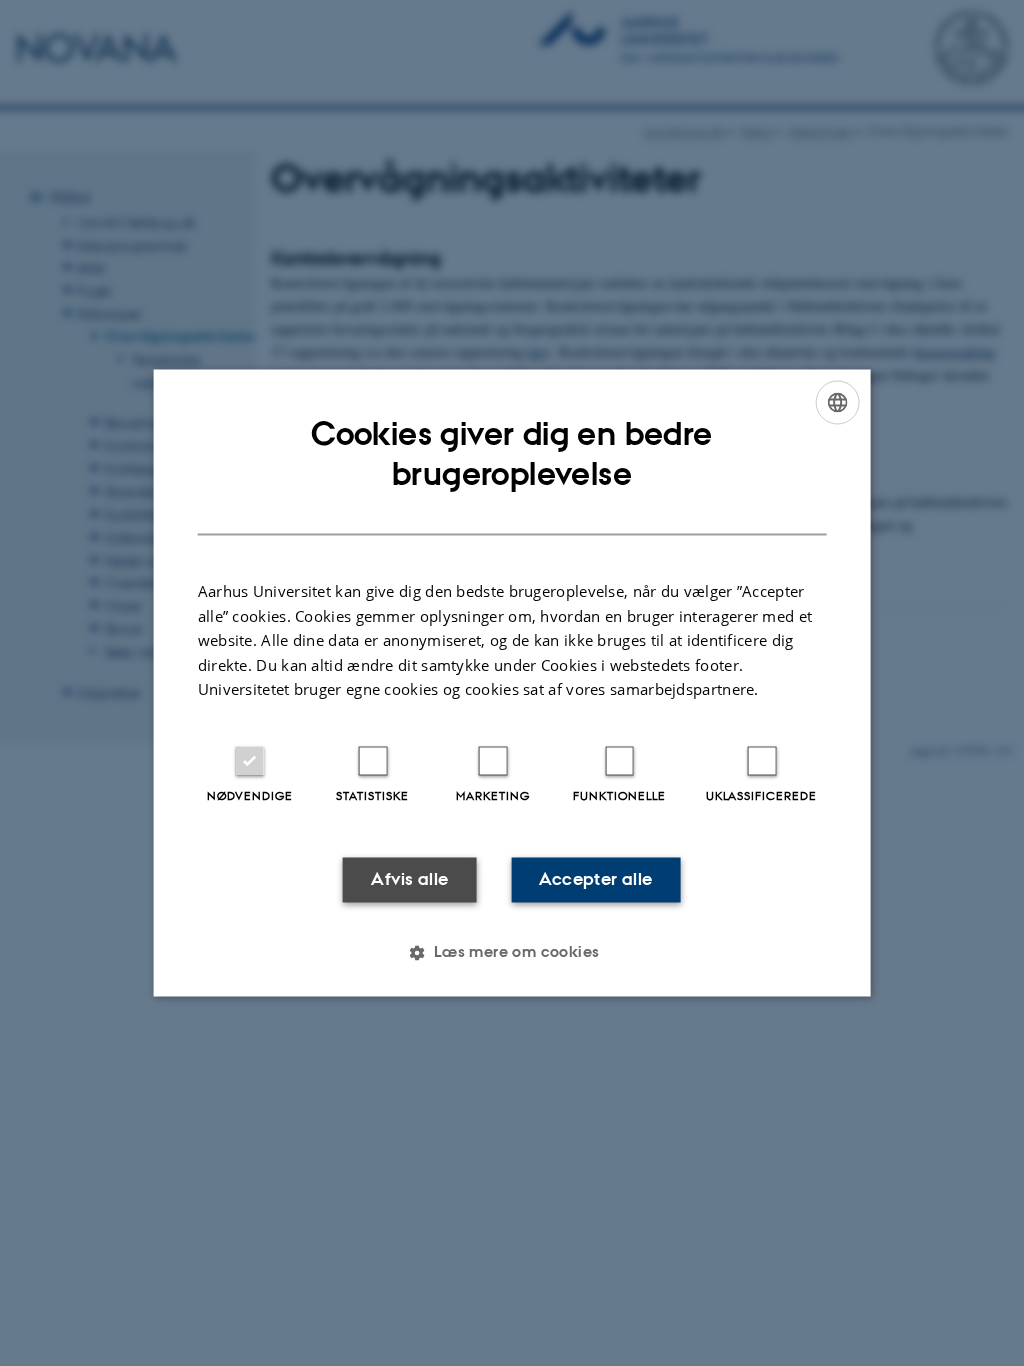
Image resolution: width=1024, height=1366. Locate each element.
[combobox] (837, 402)
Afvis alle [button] (409, 879)
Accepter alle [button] (595, 879)
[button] (511, 953)
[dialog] (512, 682)
